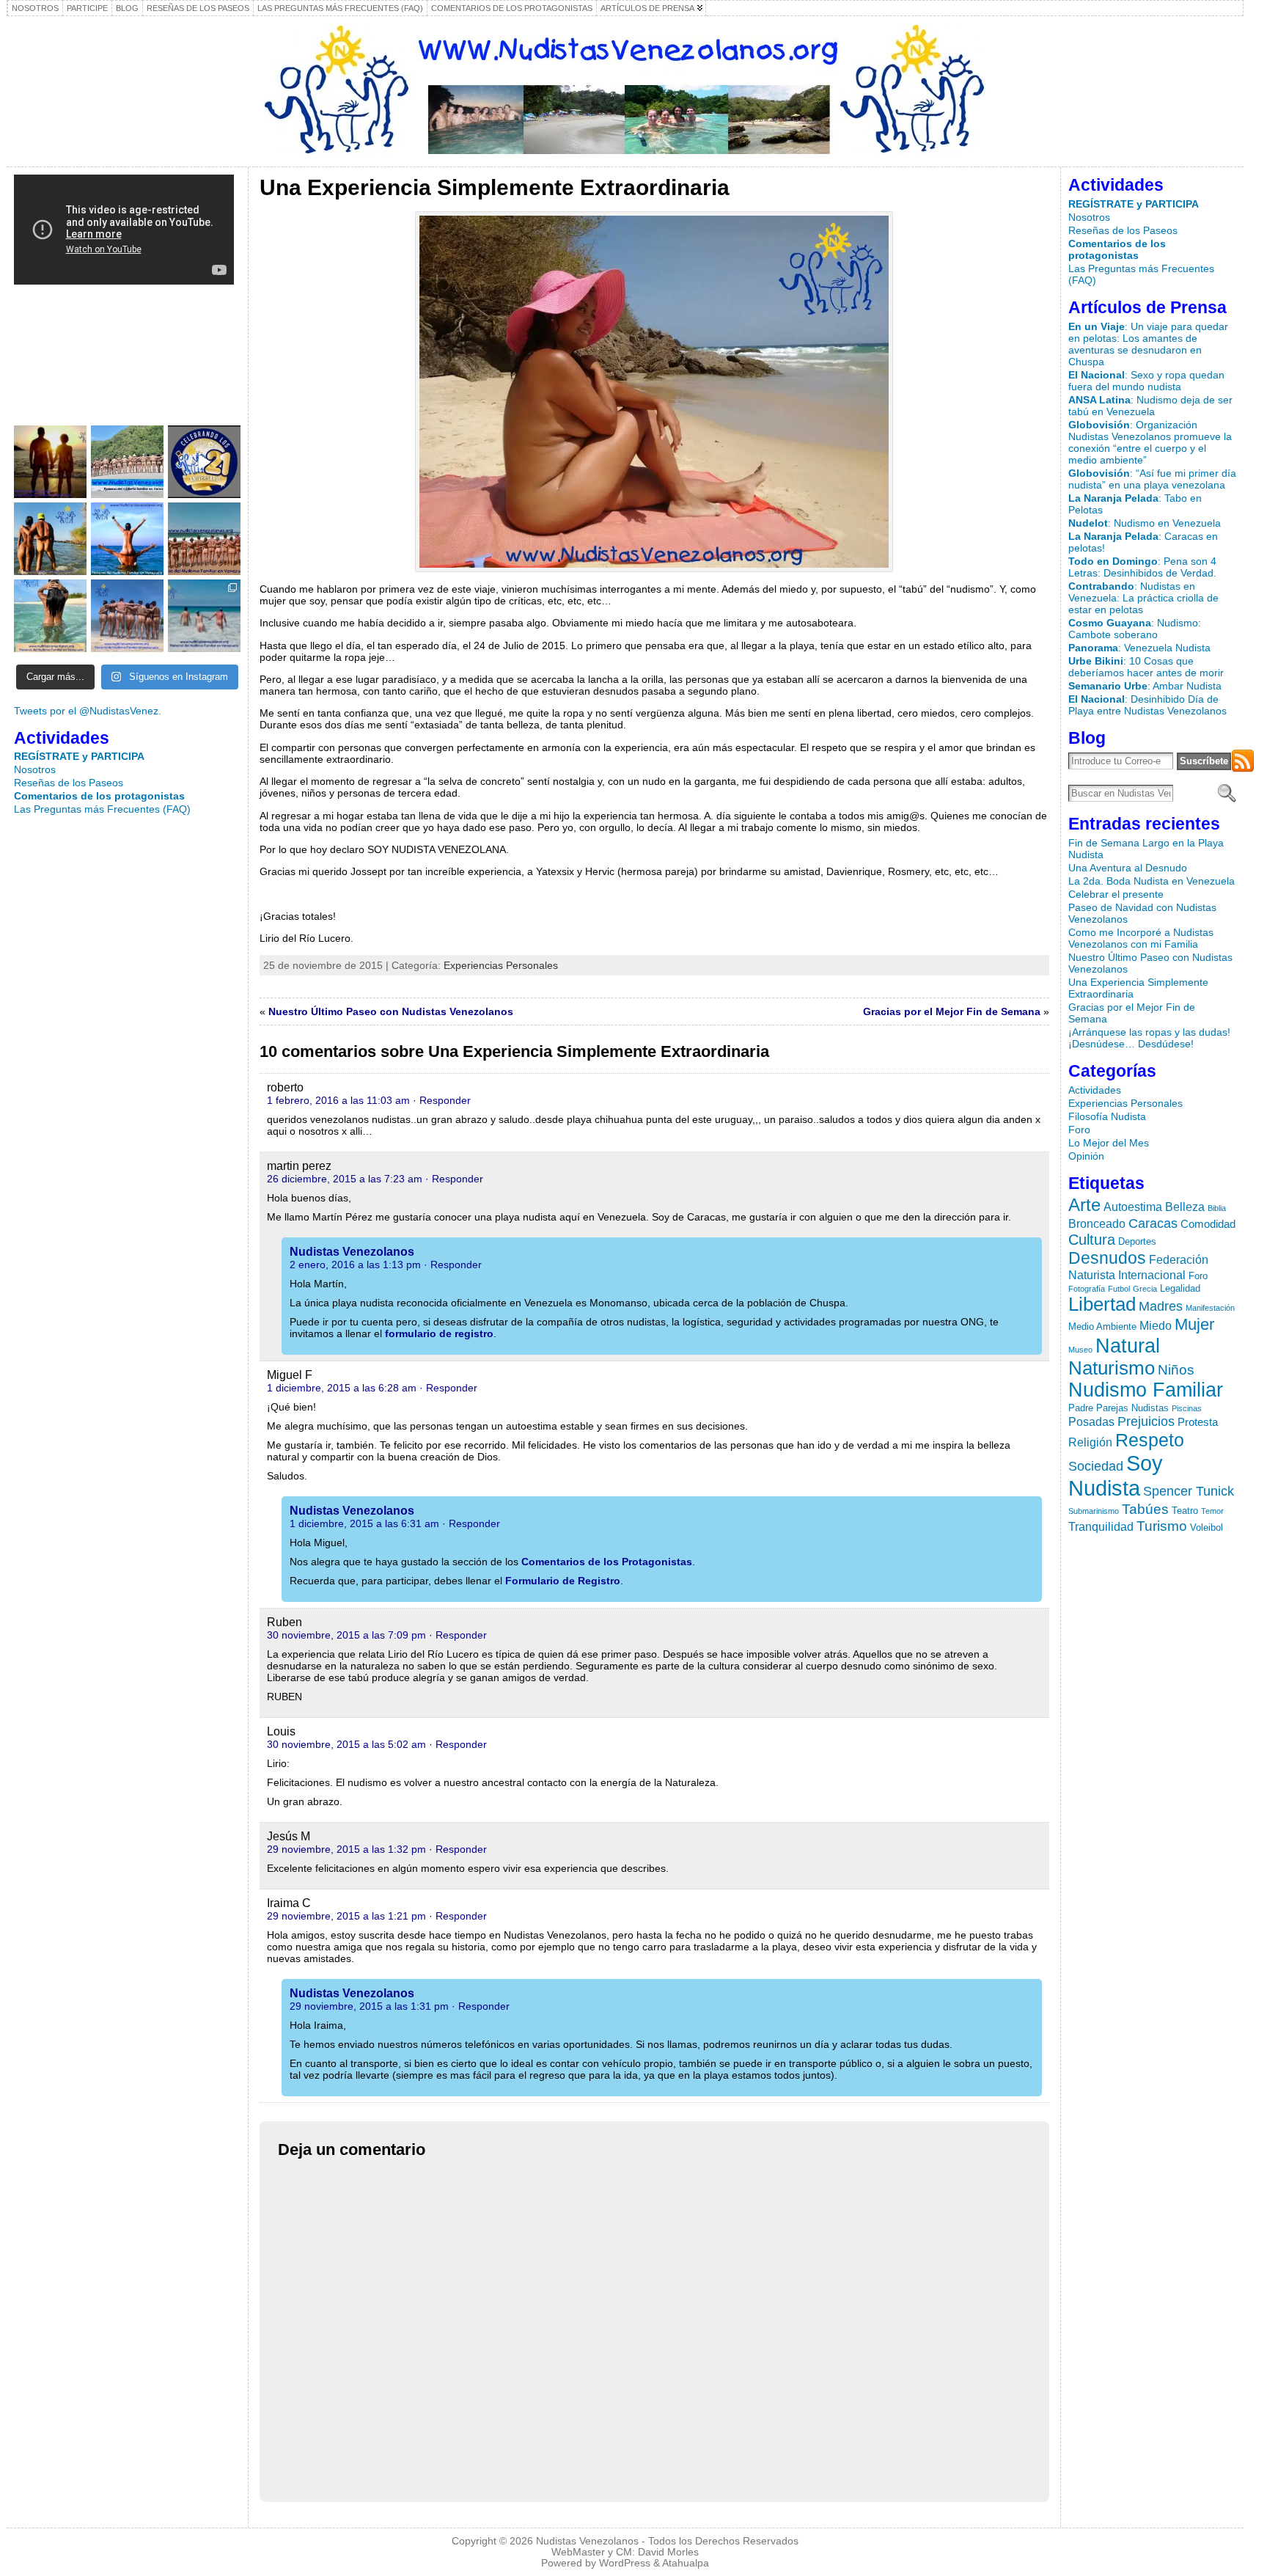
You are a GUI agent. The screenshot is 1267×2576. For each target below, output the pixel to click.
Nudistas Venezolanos (352, 1252)
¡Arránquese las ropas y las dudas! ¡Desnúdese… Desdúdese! (1149, 1038)
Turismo (1162, 1526)
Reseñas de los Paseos (69, 783)
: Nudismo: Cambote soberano (1135, 629)
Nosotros (35, 769)
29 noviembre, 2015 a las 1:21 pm (346, 1916)
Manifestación (1210, 1308)
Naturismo (1112, 1368)
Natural (1128, 1346)
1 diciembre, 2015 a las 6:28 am (342, 1388)
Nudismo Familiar (1146, 1390)
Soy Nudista (1116, 1475)
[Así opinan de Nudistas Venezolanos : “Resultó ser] (204, 616)
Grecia (1145, 1289)
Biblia (1217, 1208)
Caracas (1153, 1223)
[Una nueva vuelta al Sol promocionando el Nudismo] (127, 462)
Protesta (1198, 1422)
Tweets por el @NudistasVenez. (88, 711)
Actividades (1095, 1090)
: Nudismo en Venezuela (1145, 523)
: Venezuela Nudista (1139, 648)
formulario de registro (439, 1333)
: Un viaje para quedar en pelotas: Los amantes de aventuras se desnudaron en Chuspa (1148, 344)
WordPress (625, 2563)
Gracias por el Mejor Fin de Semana (952, 1011)
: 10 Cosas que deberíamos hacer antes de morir (1146, 667)
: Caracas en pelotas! (1143, 542)
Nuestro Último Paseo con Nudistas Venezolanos (391, 1011)
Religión (1090, 1442)
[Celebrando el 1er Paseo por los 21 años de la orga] (204, 462)
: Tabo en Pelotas (1135, 504)
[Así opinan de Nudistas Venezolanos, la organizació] (50, 539)
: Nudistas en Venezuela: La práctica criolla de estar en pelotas (1143, 598)
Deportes (1137, 1241)
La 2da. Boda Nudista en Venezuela (1152, 881)
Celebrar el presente (1116, 894)
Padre (1081, 1408)
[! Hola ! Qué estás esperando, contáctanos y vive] (50, 462)
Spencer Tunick (1189, 1491)
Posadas (1091, 1421)
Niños (1176, 1369)
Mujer (1194, 1324)
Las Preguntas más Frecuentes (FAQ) (102, 809)
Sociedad (1096, 1466)
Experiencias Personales (501, 965)
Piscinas (1187, 1408)
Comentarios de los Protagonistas (607, 1562)
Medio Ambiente (1102, 1327)
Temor (1212, 1511)
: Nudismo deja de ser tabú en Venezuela (1150, 406)
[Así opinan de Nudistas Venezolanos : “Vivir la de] (204, 539)
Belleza (1185, 1207)
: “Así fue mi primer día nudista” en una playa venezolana (1152, 479)
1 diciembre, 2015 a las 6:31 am (364, 1523)
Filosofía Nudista (1107, 1116)
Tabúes (1145, 1509)
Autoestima (1133, 1207)
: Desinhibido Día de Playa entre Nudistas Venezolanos (1147, 705)
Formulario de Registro (563, 1581)
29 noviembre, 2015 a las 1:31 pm (369, 2006)
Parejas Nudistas (1132, 1408)
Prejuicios (1146, 1421)
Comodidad (1208, 1224)
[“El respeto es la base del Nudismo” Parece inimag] (127, 616)
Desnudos (1107, 1258)
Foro (1079, 1130)
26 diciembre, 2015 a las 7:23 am (345, 1179)
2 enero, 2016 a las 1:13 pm (355, 1265)
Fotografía (1087, 1289)
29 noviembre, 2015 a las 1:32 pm (346, 1849)
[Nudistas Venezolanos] (625, 89)
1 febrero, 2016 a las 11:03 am (338, 1100)
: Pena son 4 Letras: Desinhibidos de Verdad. (1142, 567)
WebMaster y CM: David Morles (625, 2552)
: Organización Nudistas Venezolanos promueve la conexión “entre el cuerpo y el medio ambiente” (1150, 442)
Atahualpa (686, 2563)
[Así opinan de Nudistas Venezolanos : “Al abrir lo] (127, 539)
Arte (1084, 1205)
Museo (1080, 1350)
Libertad (1102, 1304)
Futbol (1119, 1289)
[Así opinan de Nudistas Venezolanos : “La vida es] (50, 616)
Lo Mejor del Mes (1109, 1143)
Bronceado (1097, 1223)
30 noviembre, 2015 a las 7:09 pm (346, 1635)
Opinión (1086, 1156)
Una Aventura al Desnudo (1128, 868)
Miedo (1156, 1325)
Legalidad (1180, 1288)
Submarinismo (1094, 1511)
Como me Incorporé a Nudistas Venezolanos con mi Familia (1141, 938)
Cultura (1092, 1240)
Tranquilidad (1101, 1526)
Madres (1161, 1306)
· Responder (442, 1100)
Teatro (1185, 1511)
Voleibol (1207, 1527)
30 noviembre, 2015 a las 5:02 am (346, 1744)
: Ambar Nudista (1145, 686)
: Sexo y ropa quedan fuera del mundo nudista (1146, 381)
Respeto (1150, 1440)
